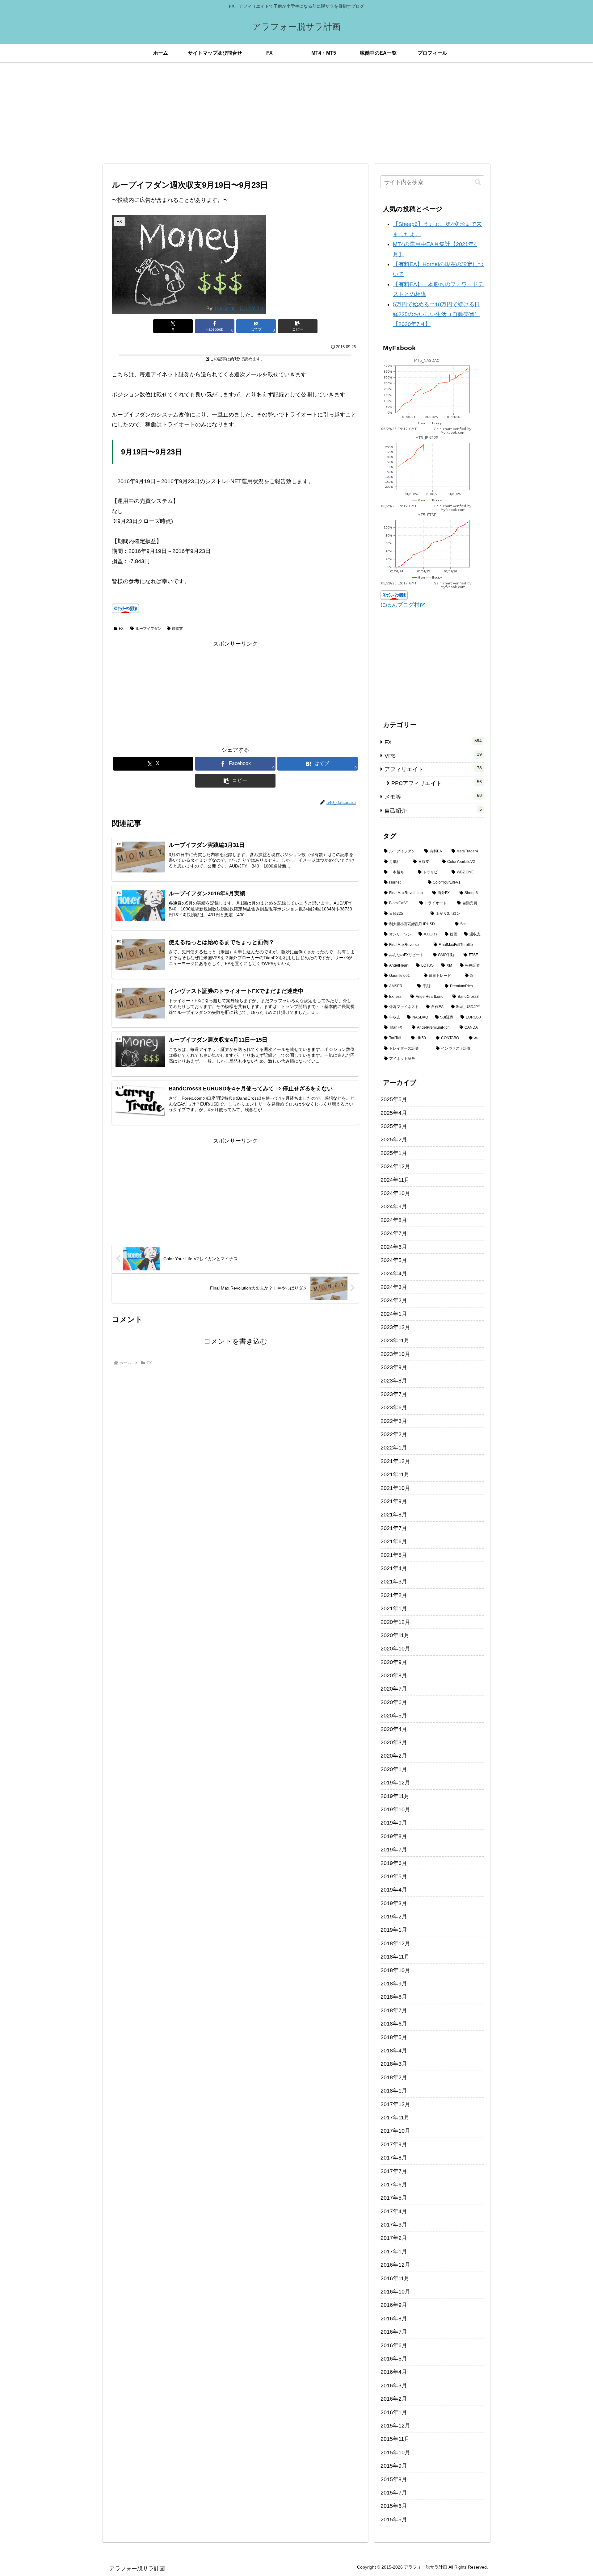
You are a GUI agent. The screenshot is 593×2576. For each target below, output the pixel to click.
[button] (298, 326)
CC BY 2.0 (251, 308)
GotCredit (225, 308)
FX (121, 629)
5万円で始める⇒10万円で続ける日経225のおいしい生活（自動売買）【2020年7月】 (436, 314)
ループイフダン (149, 629)
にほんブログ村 (400, 605)
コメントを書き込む (236, 1341)
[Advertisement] (296, 113)
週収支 (177, 629)
